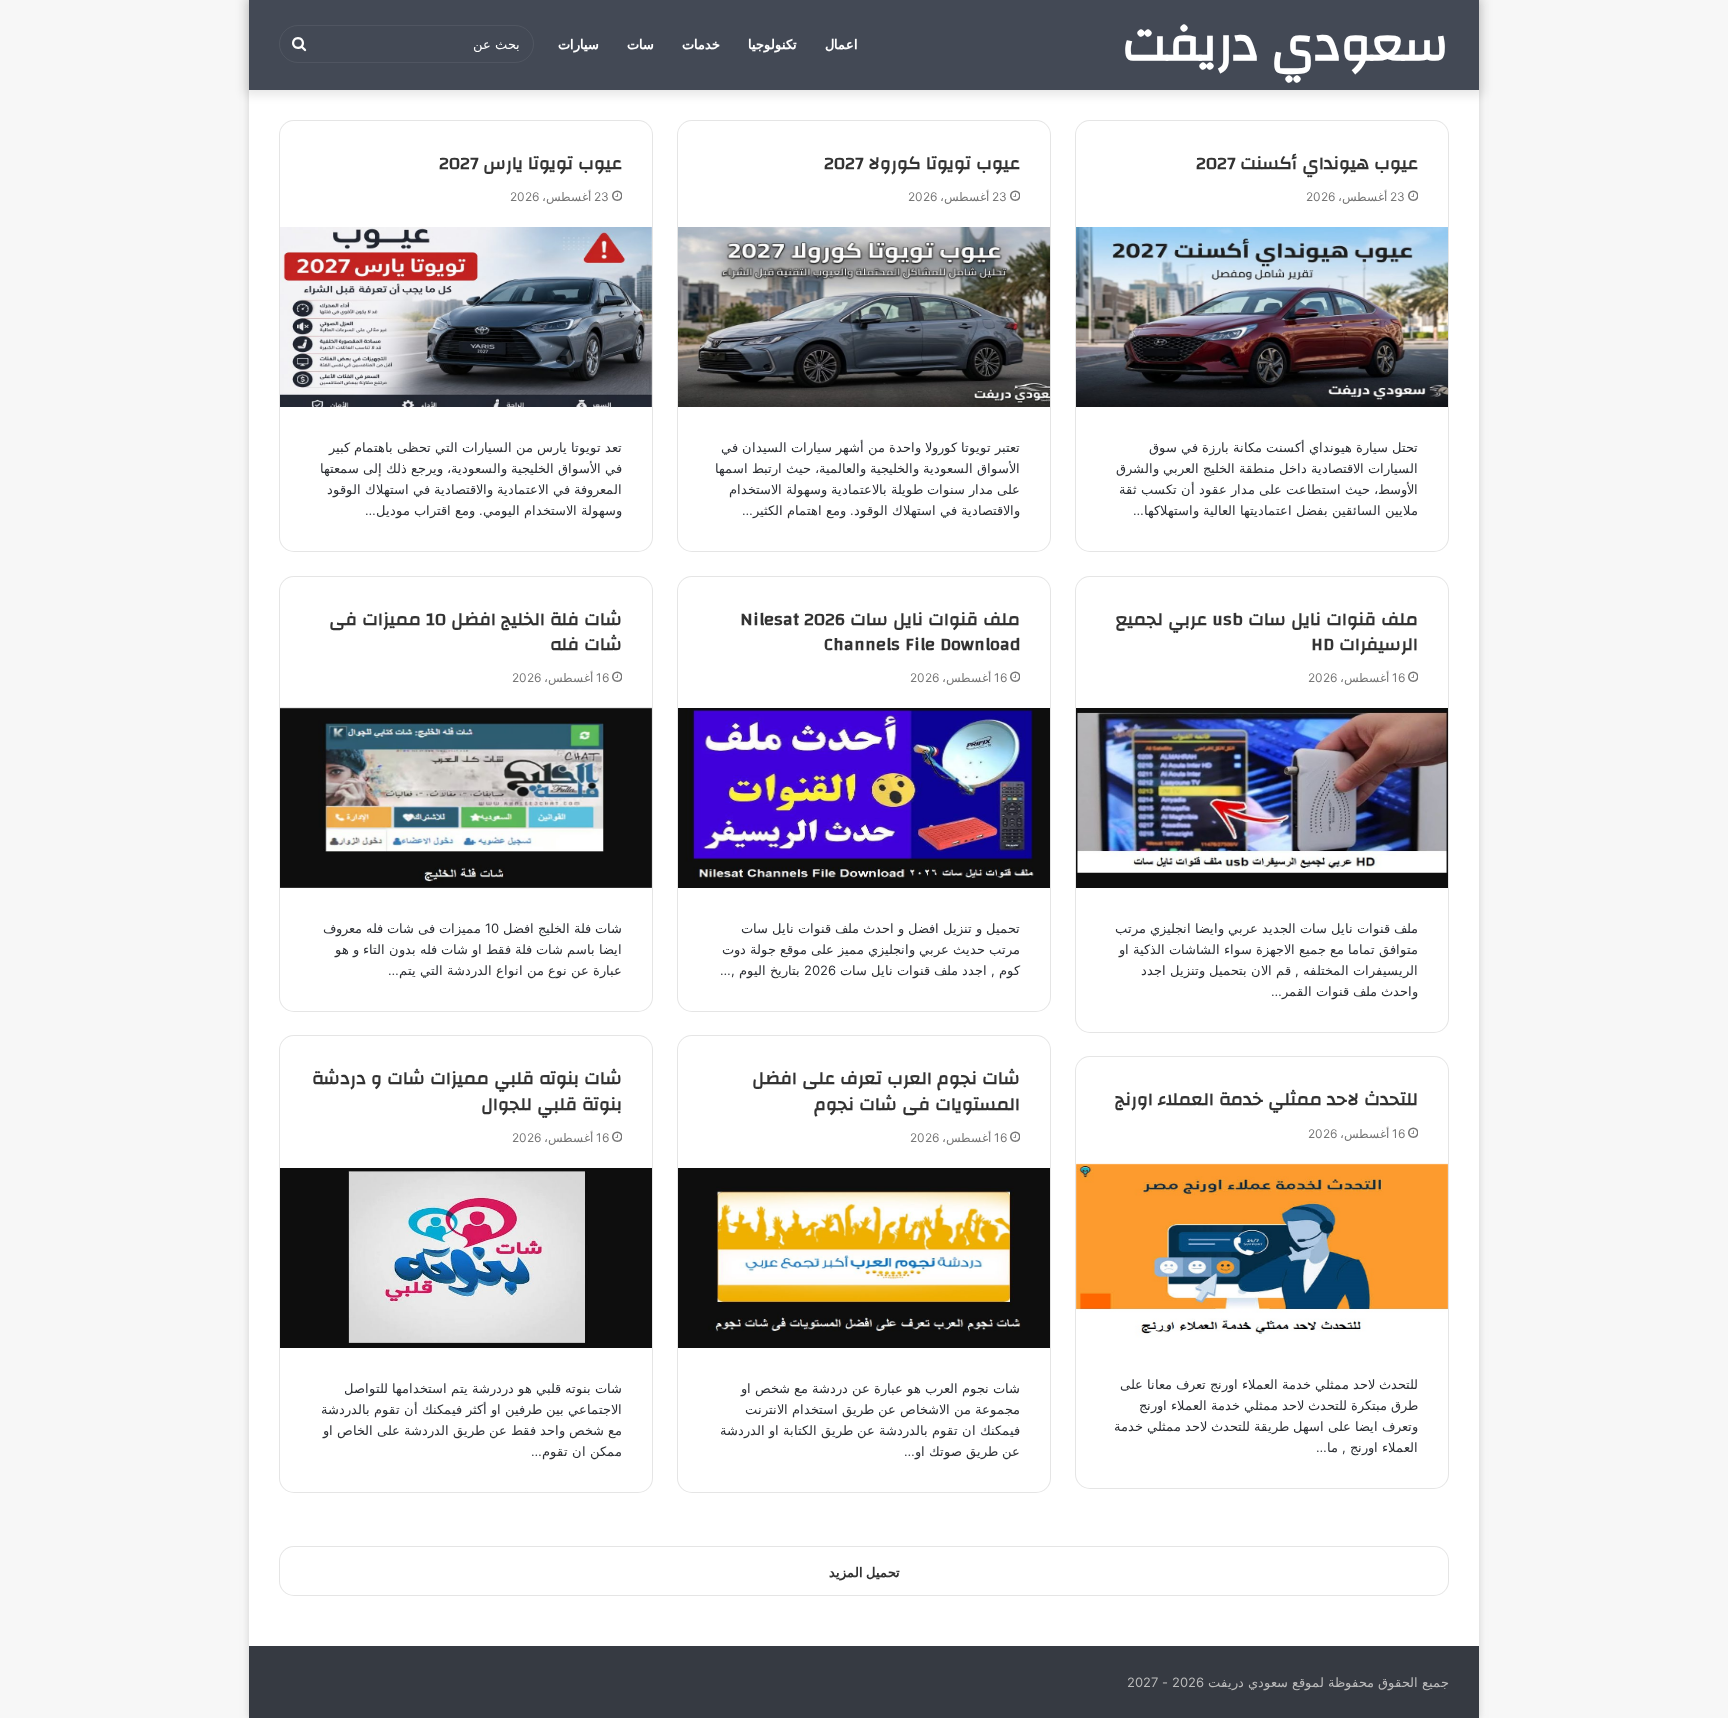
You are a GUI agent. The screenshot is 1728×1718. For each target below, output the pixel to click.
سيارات (578, 44)
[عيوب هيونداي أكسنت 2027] (1262, 317)
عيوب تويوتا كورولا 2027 (922, 163)
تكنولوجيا (772, 44)
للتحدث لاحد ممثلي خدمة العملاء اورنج (1266, 1099)
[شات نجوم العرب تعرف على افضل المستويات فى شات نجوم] (864, 1258)
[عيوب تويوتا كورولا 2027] (864, 317)
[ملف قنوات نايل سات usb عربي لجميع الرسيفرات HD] (1262, 798)
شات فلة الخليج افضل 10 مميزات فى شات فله (475, 632)
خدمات (701, 44)
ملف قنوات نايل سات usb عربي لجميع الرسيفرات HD (1267, 632)
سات (640, 44)
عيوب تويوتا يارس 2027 (530, 163)
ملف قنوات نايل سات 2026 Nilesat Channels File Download (880, 632)
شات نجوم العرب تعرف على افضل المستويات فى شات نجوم (886, 1091)
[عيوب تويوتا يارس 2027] (466, 317)
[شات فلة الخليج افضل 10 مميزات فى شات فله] (466, 798)
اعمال (841, 44)
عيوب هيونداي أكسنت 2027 (1307, 163)
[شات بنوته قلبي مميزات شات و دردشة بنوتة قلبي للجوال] (466, 1258)
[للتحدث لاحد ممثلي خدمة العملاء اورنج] (1262, 1254)
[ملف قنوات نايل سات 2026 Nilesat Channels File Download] (864, 798)
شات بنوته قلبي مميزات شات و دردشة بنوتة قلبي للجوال (467, 1091)
